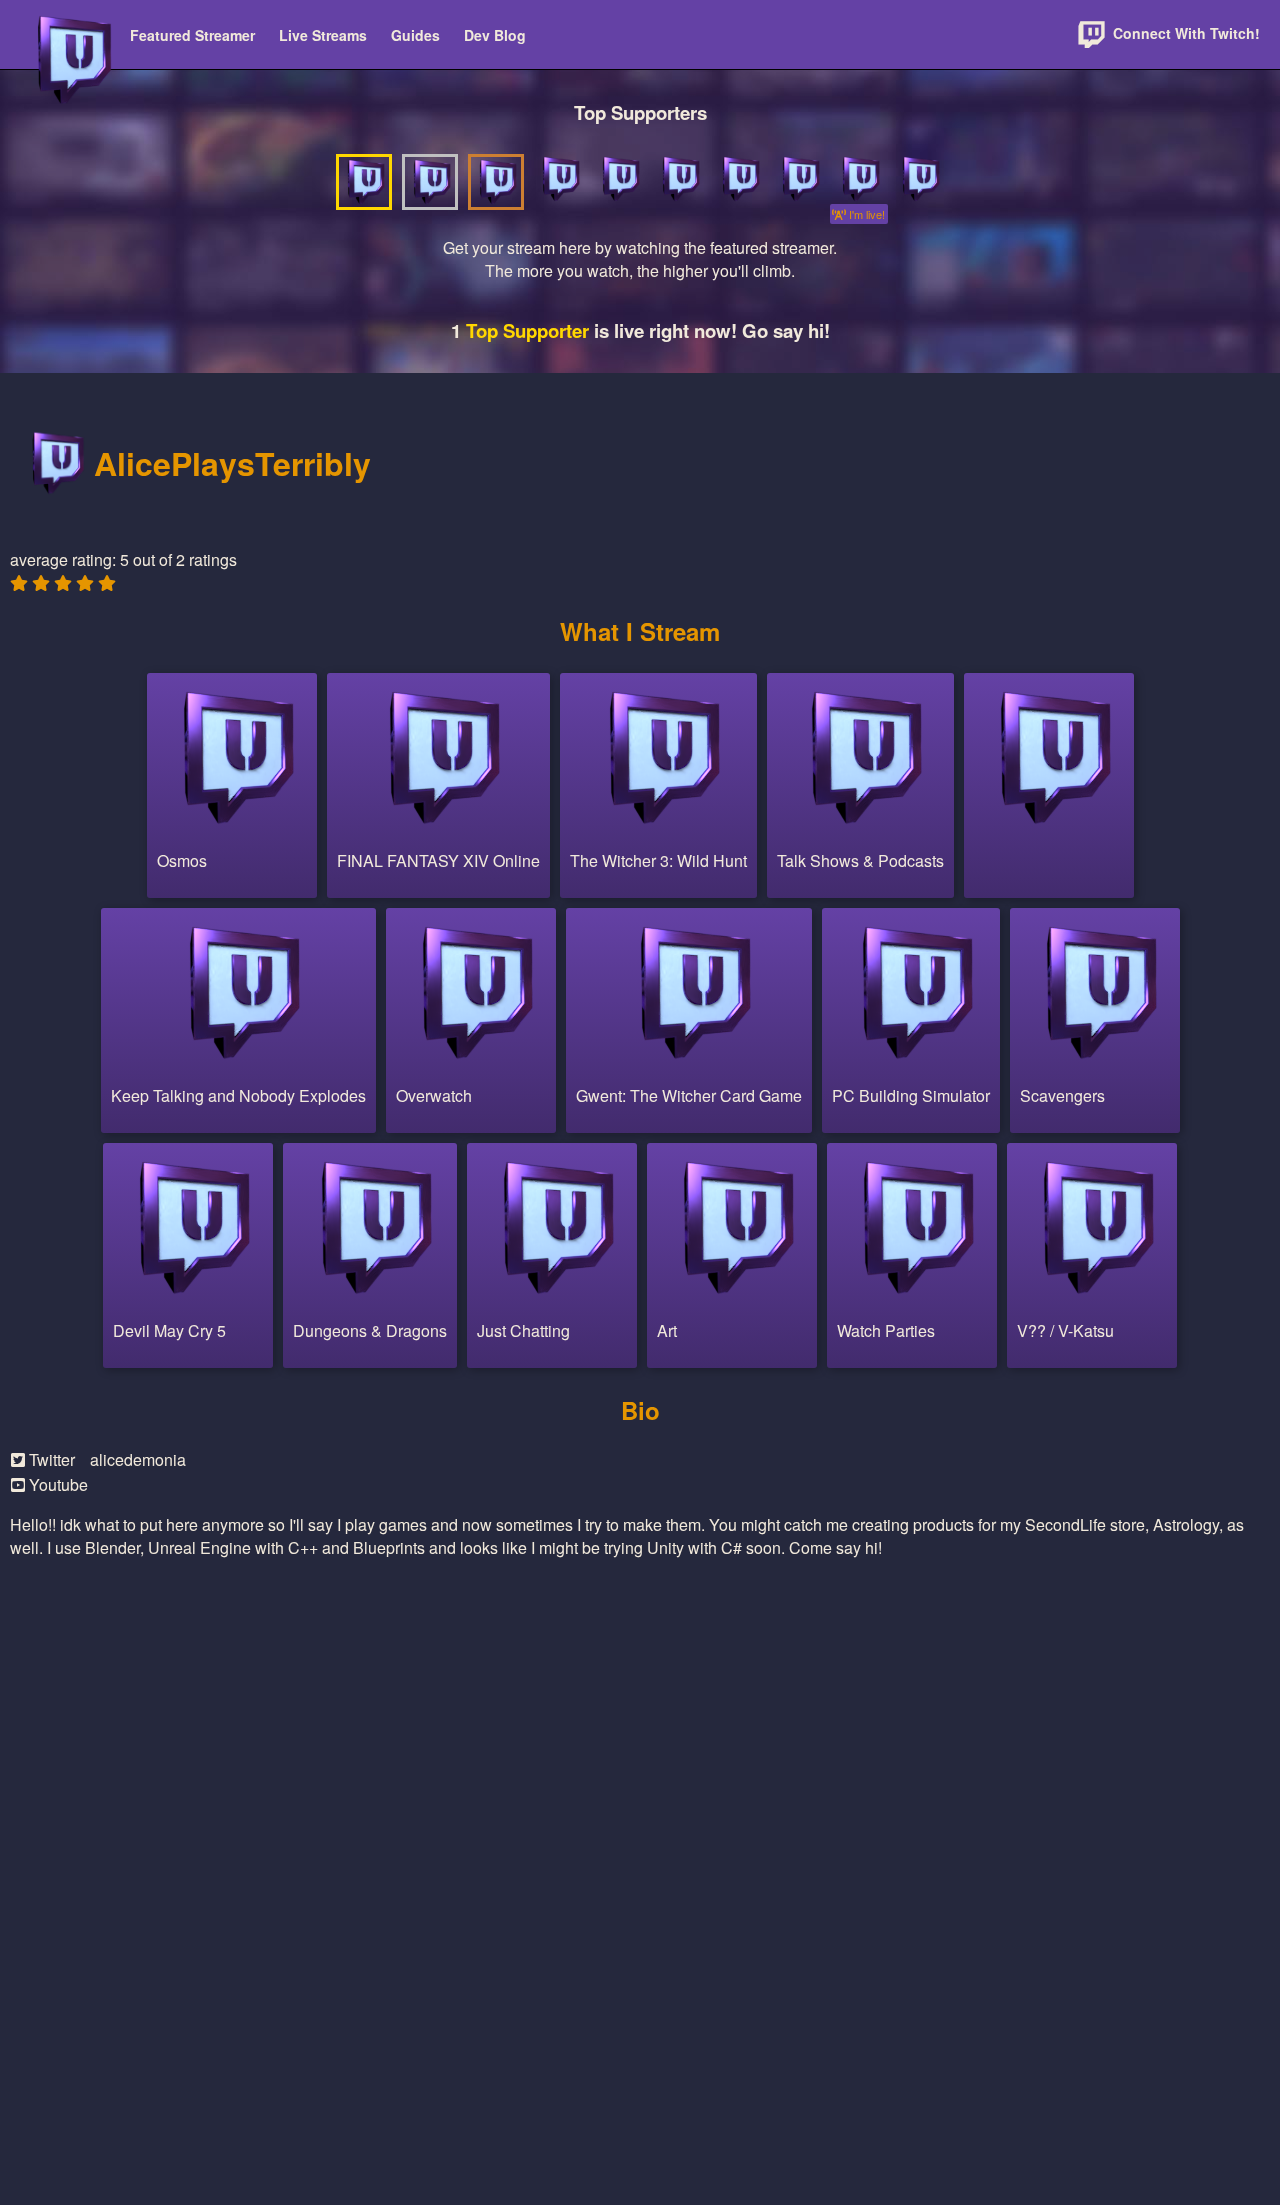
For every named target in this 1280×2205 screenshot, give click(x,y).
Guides (415, 35)
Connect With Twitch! (1184, 33)
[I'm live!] (859, 179)
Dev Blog (495, 35)
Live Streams (323, 35)
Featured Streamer (192, 35)
